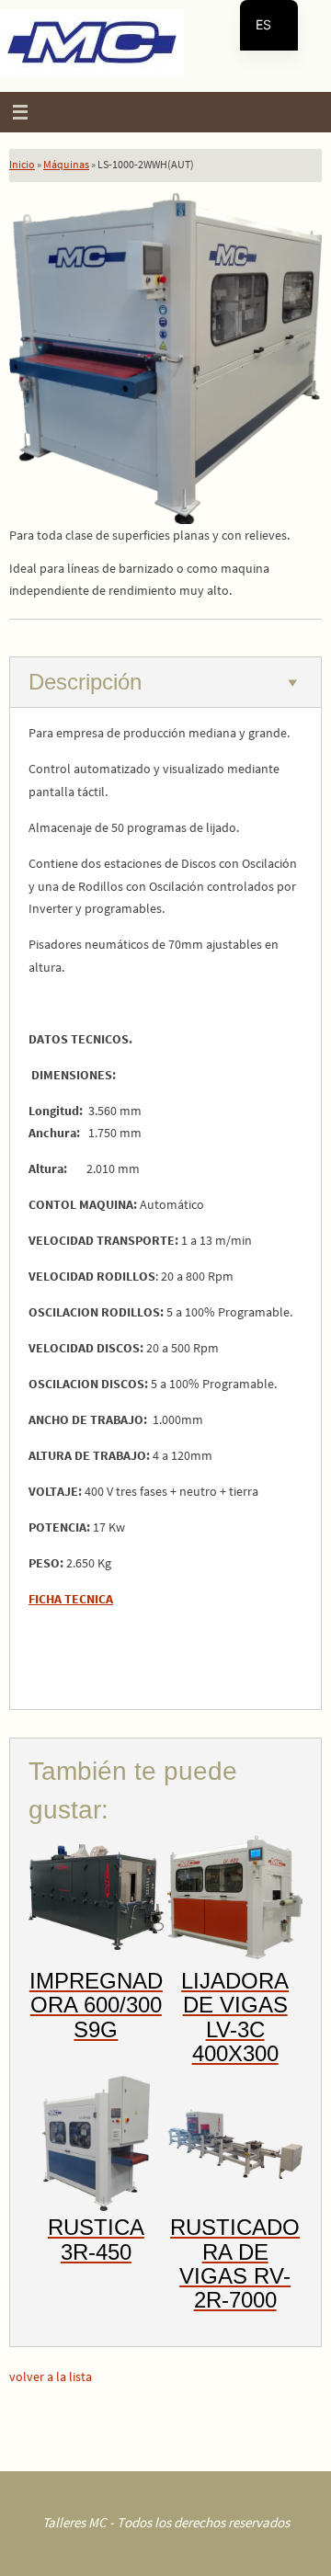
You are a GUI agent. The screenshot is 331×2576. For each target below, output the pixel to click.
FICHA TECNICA (71, 1599)
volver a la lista (51, 2377)
